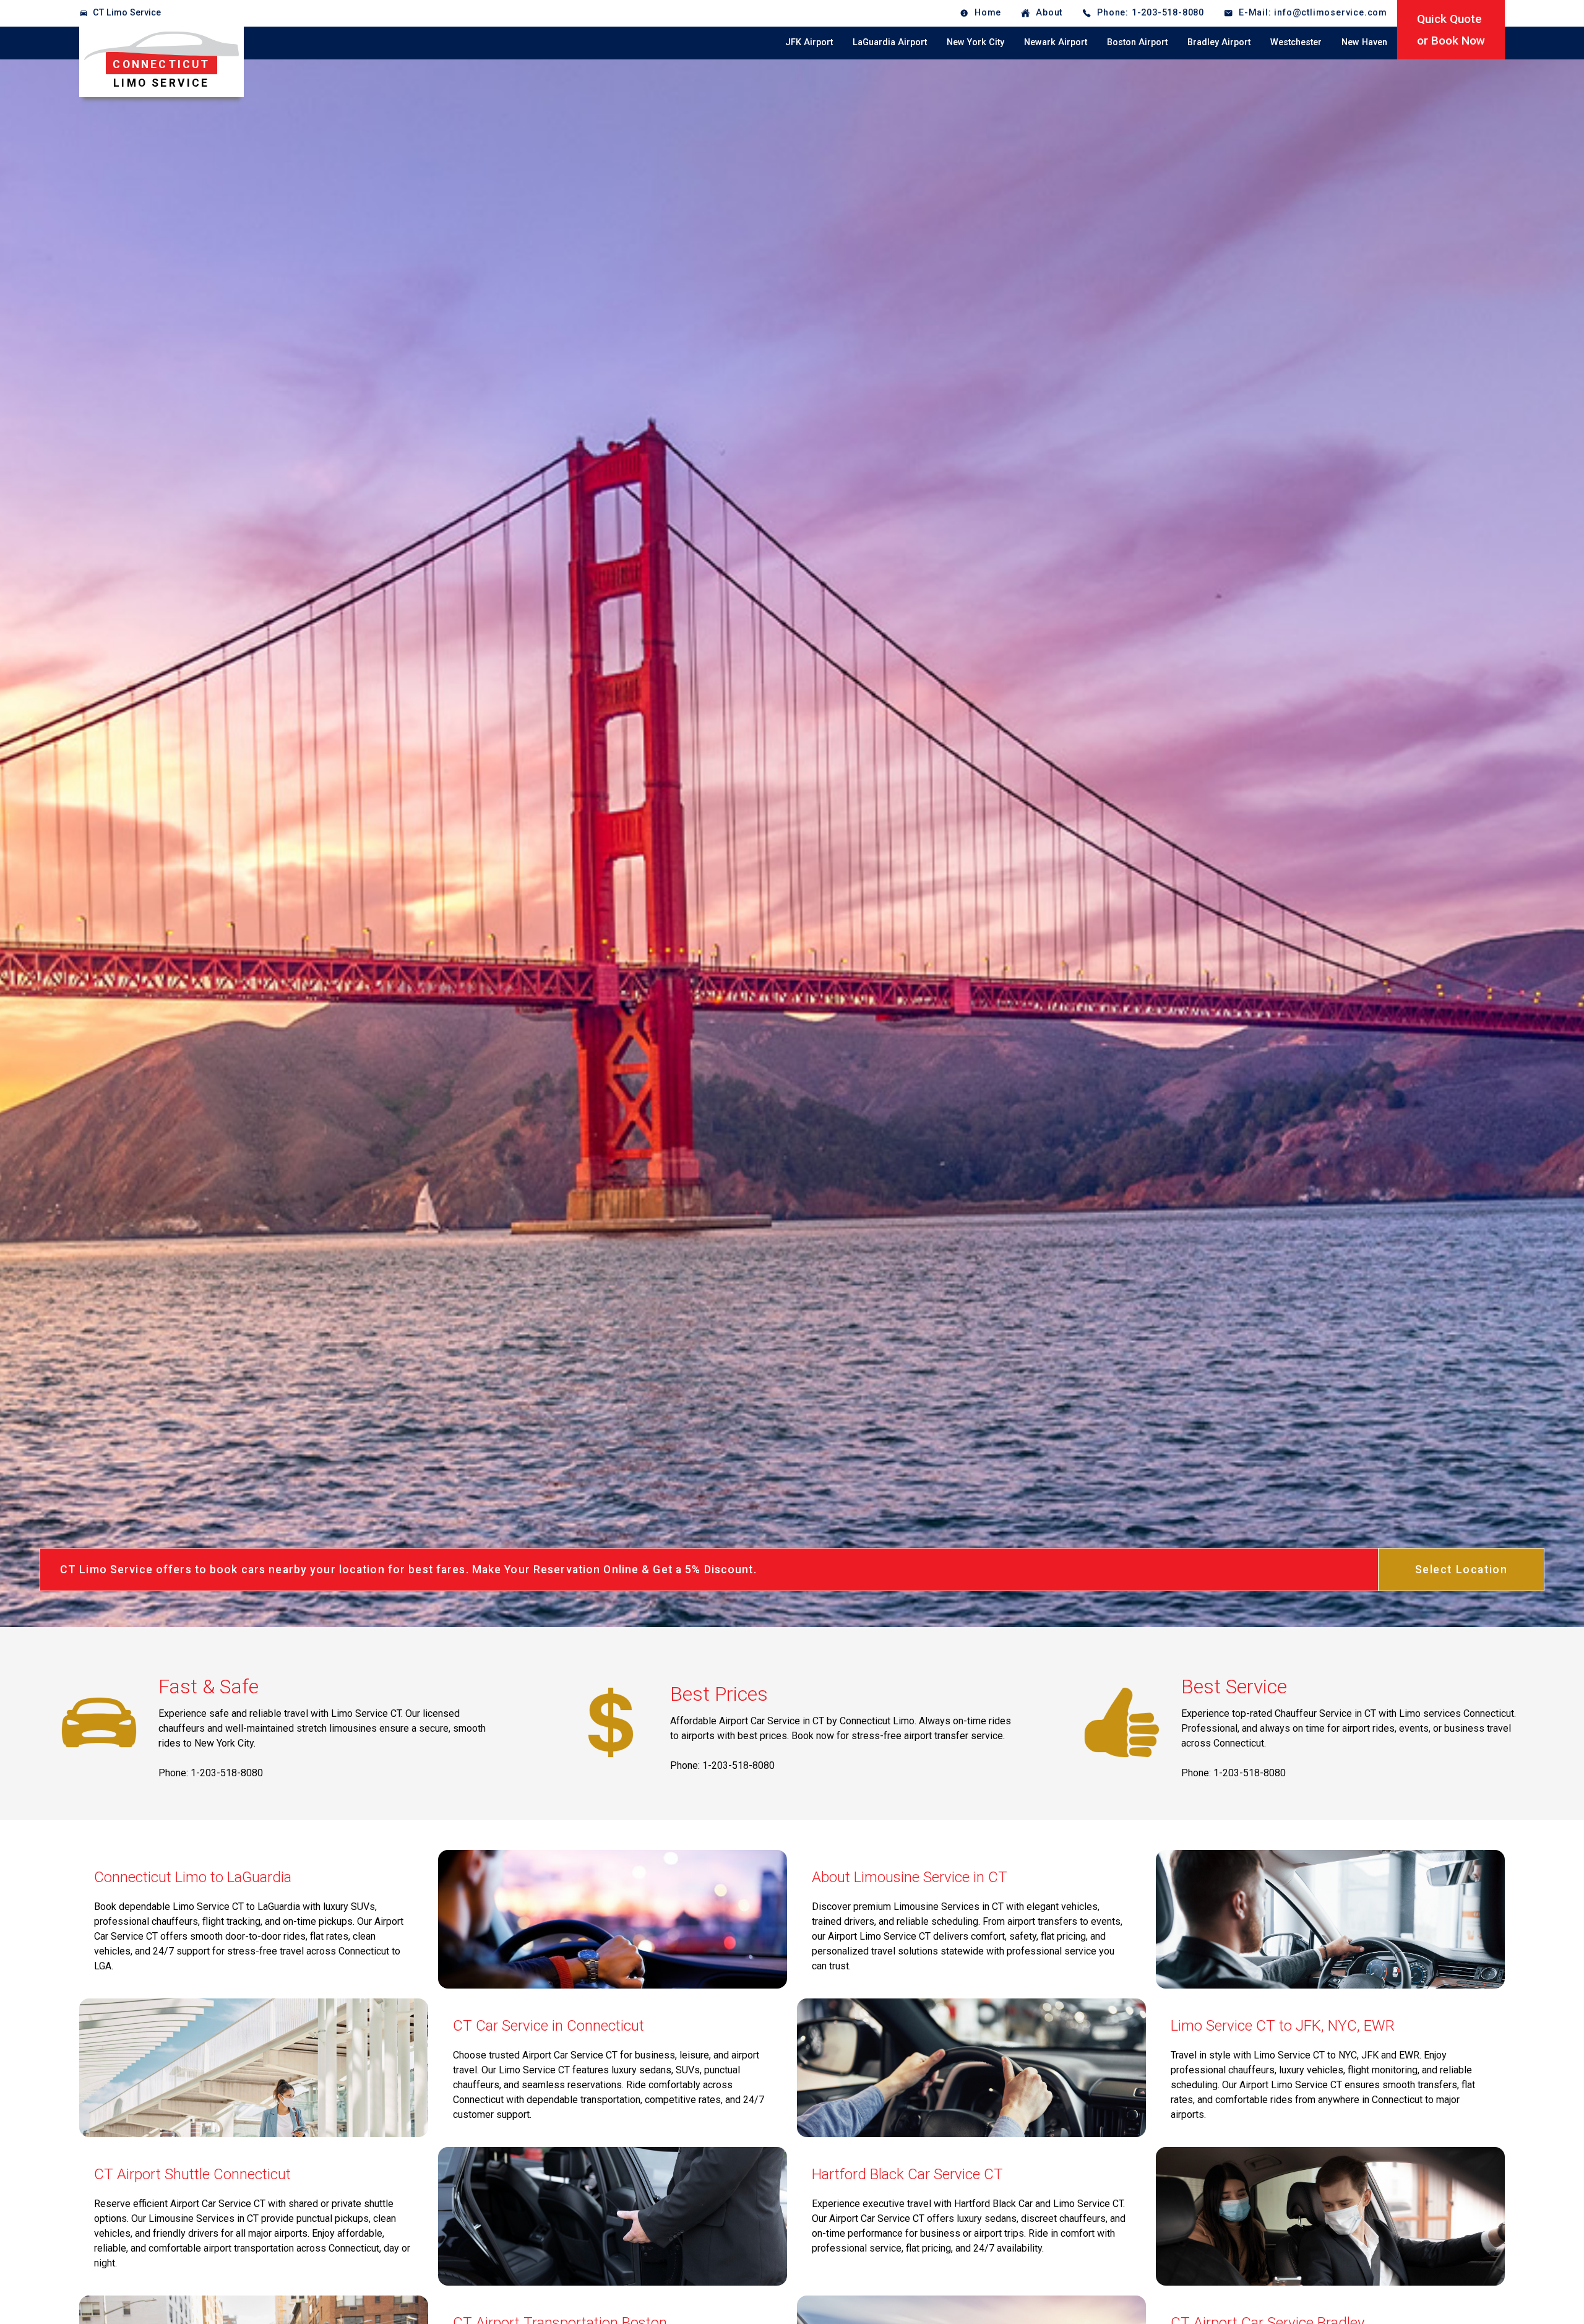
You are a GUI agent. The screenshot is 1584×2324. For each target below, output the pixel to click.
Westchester (1296, 42)
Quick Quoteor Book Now (1451, 30)
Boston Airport (1137, 42)
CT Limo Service (127, 13)
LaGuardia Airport (890, 42)
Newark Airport (1056, 42)
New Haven (1364, 42)
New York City (975, 42)
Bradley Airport (1219, 42)
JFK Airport (809, 42)
